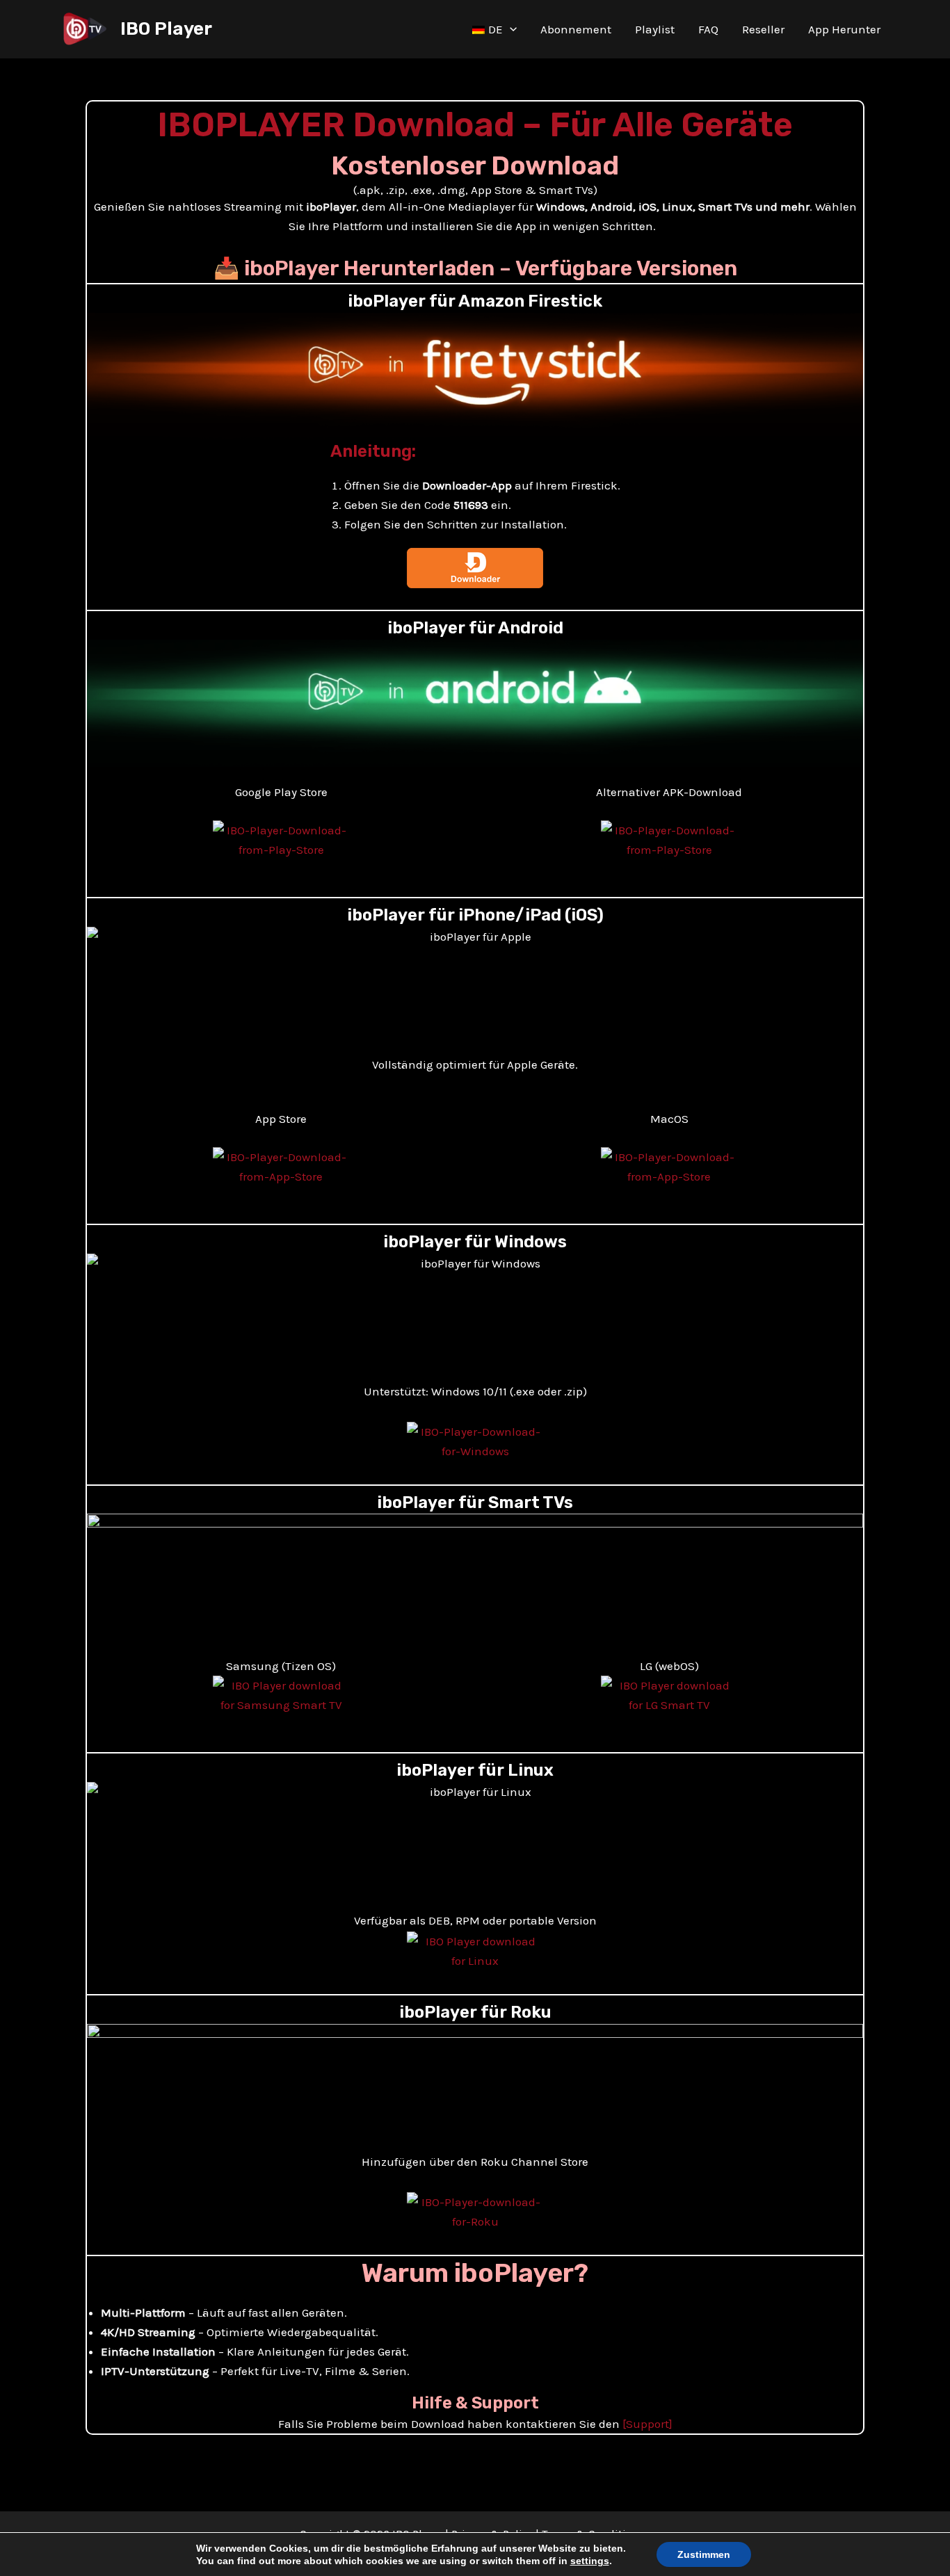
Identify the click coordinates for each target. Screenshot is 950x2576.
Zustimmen (704, 2554)
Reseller (763, 29)
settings (590, 2561)
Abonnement (576, 29)
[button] (510, 29)
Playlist (655, 29)
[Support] (647, 2424)
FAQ (708, 29)
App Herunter (844, 29)
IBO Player (166, 29)
